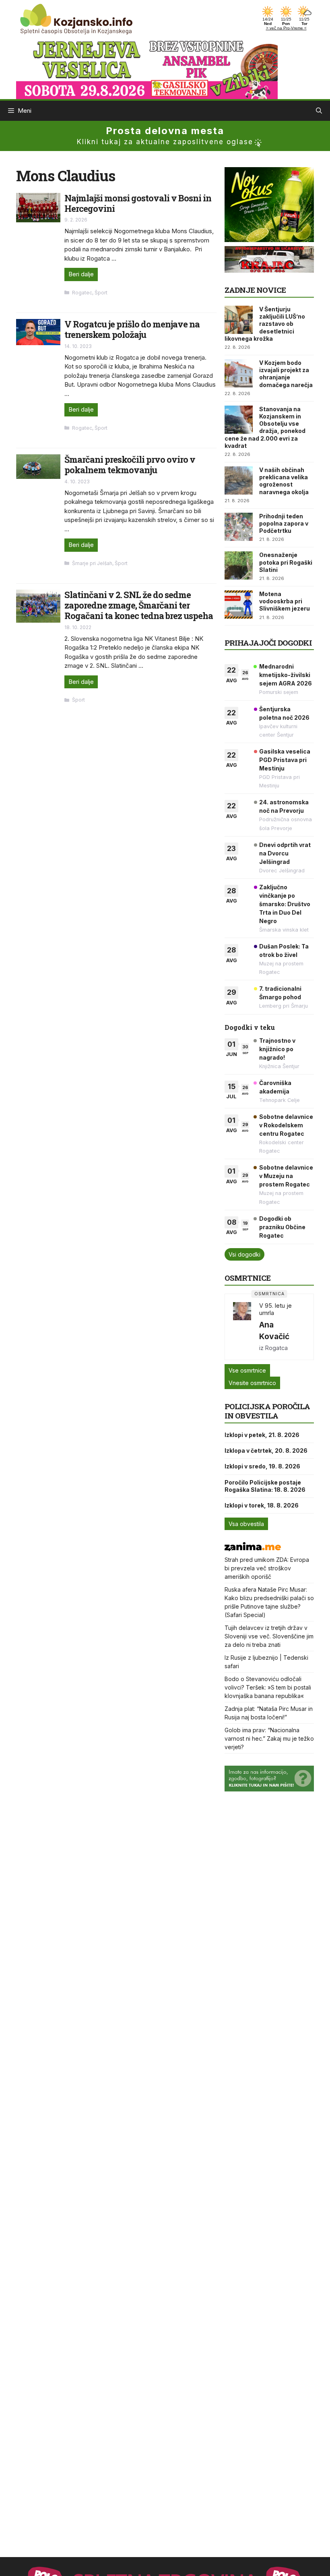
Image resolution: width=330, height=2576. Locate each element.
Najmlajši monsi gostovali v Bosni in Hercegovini (138, 203)
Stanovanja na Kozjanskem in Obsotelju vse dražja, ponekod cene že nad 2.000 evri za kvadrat (265, 427)
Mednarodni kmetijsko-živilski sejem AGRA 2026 (286, 675)
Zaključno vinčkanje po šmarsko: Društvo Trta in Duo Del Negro (285, 904)
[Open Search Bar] (319, 111)
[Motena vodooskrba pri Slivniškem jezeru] (239, 605)
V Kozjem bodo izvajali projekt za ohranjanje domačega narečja (286, 374)
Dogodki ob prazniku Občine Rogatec (282, 1227)
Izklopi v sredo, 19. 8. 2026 (262, 1466)
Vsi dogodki (244, 1254)
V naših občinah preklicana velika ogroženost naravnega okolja (284, 481)
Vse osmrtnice (247, 1370)
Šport (101, 293)
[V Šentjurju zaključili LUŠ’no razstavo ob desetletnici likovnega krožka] (239, 320)
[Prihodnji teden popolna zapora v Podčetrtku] (239, 527)
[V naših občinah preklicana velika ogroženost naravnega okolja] (239, 480)
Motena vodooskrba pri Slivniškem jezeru (285, 601)
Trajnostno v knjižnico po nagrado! (277, 1049)
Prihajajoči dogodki (268, 643)
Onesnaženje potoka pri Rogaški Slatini (286, 562)
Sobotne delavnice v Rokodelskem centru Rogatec (286, 1125)
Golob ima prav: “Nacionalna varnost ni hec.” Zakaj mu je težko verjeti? (269, 1738)
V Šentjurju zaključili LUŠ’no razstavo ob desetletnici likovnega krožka (265, 324)
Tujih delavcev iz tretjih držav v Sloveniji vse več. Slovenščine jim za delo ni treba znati (269, 1636)
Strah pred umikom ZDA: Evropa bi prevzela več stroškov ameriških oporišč (267, 1568)
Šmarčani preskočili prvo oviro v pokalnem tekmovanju (130, 465)
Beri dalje (81, 274)
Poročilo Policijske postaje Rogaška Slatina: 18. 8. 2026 (265, 1486)
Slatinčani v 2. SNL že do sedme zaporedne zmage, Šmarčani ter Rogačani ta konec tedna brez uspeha (139, 605)
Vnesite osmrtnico (252, 1383)
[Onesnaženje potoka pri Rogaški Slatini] (239, 565)
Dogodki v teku (250, 1027)
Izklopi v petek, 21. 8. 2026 (262, 1435)
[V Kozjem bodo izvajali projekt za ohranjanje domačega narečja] (239, 373)
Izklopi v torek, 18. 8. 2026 (262, 1505)
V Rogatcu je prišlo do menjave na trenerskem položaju (132, 329)
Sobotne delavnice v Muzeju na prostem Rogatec (286, 1176)
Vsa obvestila (246, 1524)
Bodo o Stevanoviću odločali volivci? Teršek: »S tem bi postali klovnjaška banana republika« (268, 1687)
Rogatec (82, 293)
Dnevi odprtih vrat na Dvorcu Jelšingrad (285, 853)
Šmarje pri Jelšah (92, 563)
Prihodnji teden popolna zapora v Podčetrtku (284, 523)
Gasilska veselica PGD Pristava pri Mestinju (285, 760)
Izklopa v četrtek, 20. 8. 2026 (266, 1451)
